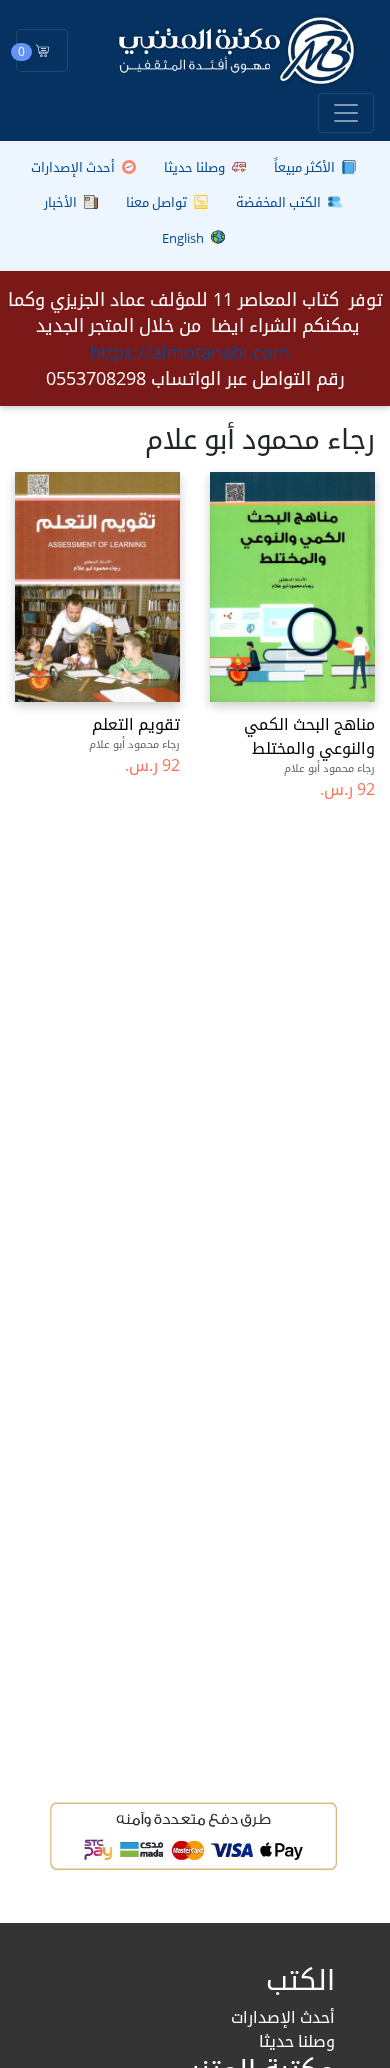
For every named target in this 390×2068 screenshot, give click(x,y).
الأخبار (62, 202)
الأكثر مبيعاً (306, 167)
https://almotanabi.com (190, 352)
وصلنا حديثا (196, 167)
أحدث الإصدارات (74, 167)
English (184, 238)
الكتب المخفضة (280, 202)
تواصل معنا (158, 202)
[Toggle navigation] (346, 113)
